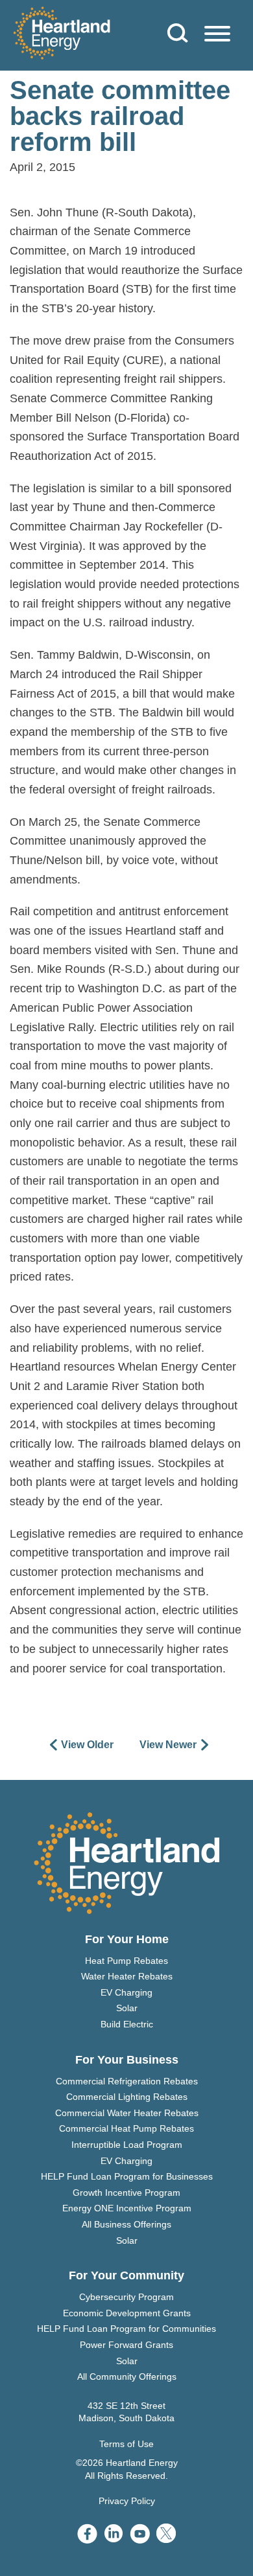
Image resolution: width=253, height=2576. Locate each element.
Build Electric (127, 2024)
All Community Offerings (127, 2377)
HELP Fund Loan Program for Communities (126, 2329)
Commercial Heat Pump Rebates (126, 2128)
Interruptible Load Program (127, 2145)
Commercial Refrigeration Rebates (127, 2081)
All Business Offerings (126, 2224)
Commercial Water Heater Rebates (127, 2113)
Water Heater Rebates (127, 1976)
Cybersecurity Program (126, 2297)
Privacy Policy (127, 2501)
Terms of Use (126, 2444)
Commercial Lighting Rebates (127, 2097)
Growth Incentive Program (126, 2193)
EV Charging (126, 1992)
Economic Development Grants (127, 2313)
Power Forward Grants (126, 2345)
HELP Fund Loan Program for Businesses (127, 2176)
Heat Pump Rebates (126, 1961)
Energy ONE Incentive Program (127, 2208)
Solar (127, 2008)
